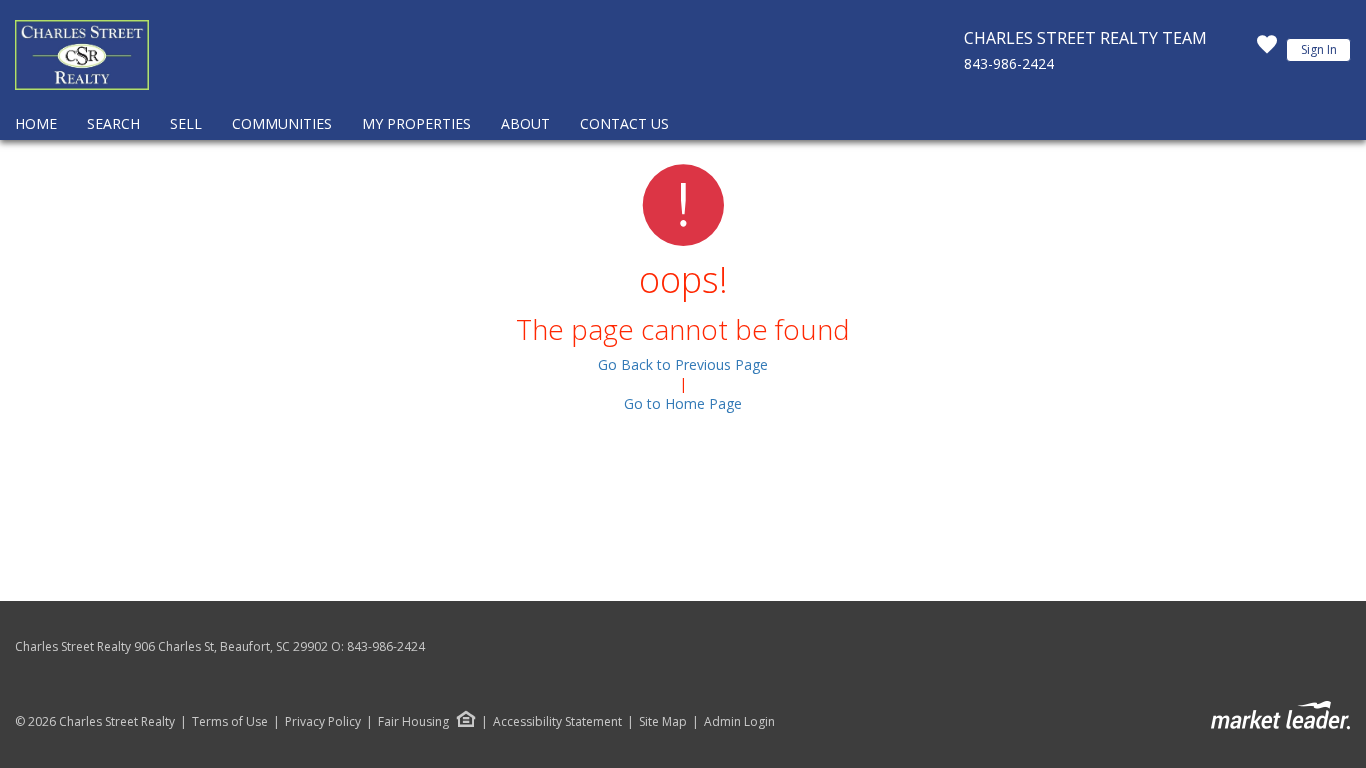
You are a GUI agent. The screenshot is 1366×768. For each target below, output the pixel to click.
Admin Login (739, 722)
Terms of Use (230, 722)
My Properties (416, 123)
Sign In (1319, 49)
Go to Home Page (683, 403)
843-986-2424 (1009, 63)
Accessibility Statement (557, 722)
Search (113, 123)
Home (36, 123)
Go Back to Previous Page (683, 364)
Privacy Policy (323, 722)
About (525, 123)
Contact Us (624, 123)
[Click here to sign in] (1267, 50)
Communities (282, 123)
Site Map (663, 722)
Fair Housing (413, 721)
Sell (186, 123)
